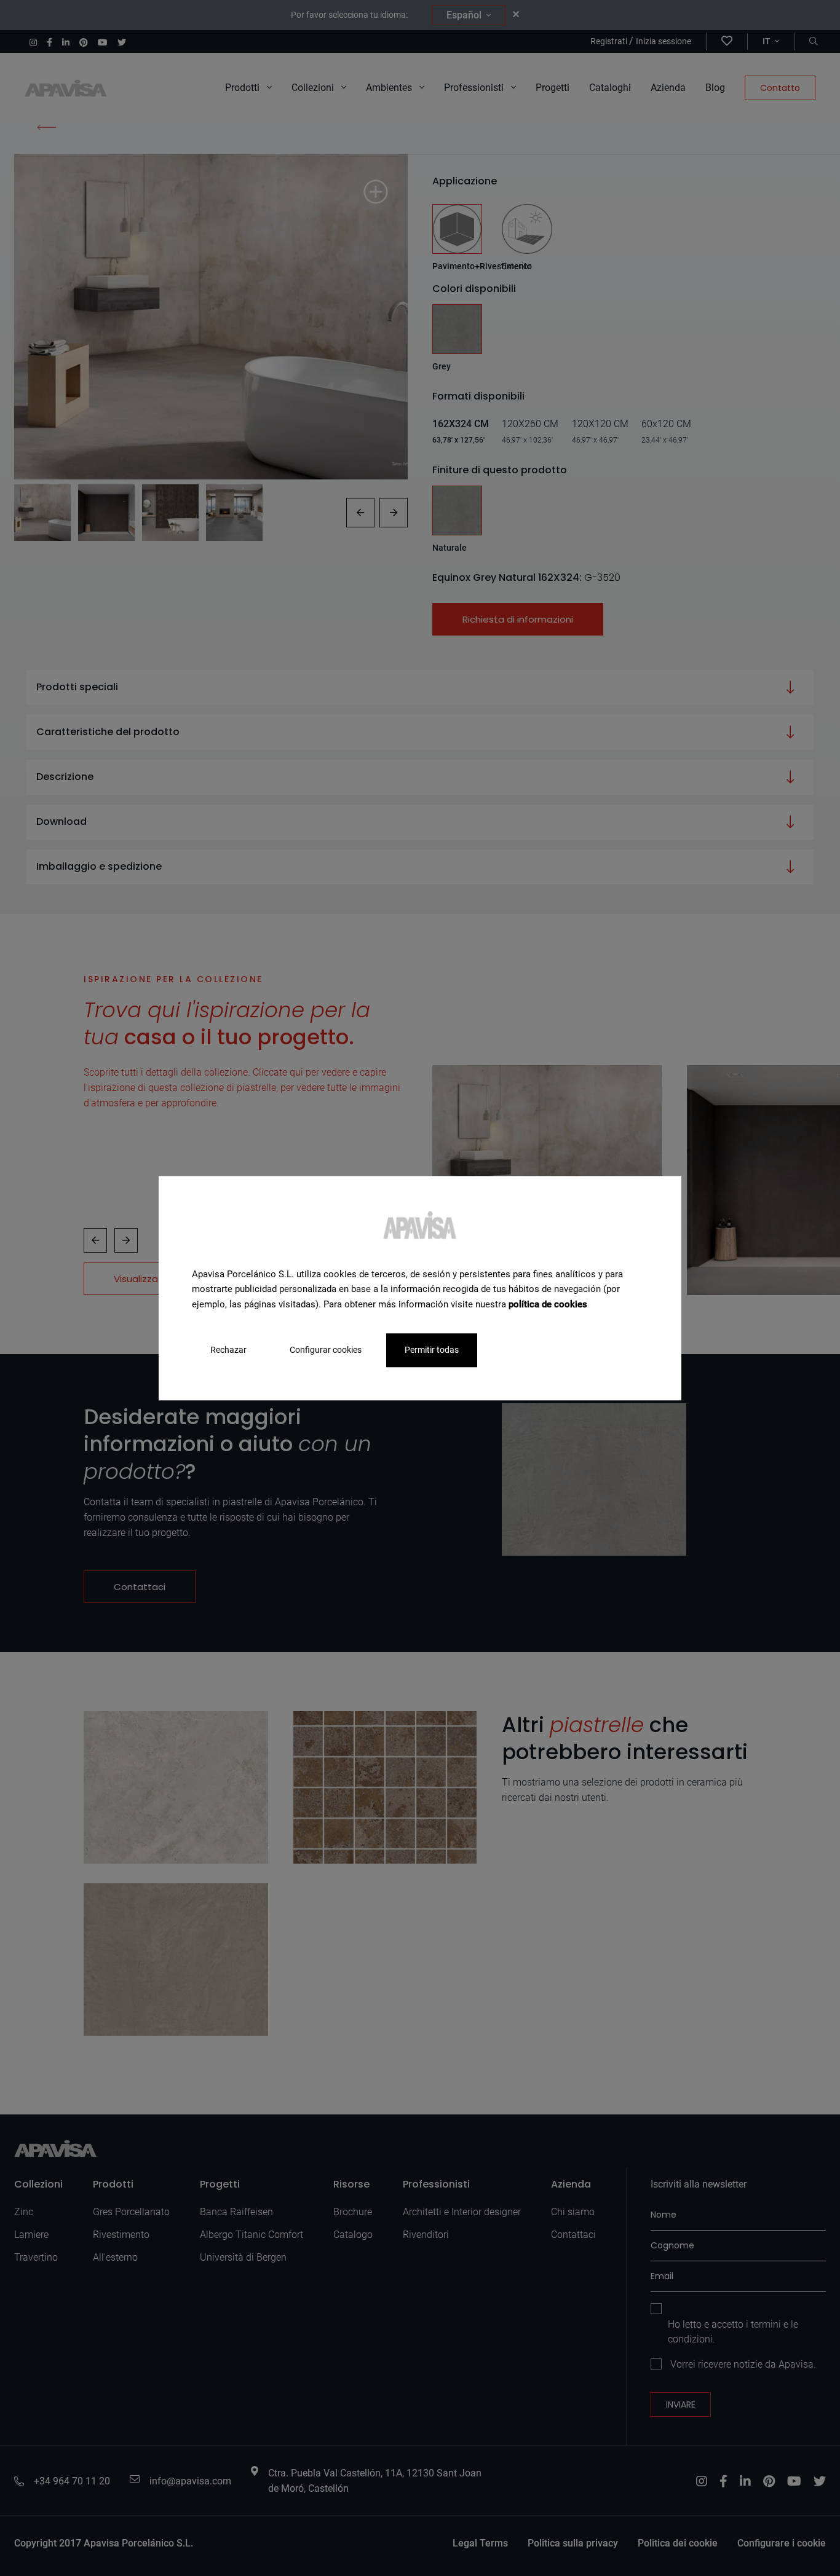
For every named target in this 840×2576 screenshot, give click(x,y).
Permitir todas (432, 1350)
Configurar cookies (326, 1350)
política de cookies (548, 1304)
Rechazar (228, 1350)
